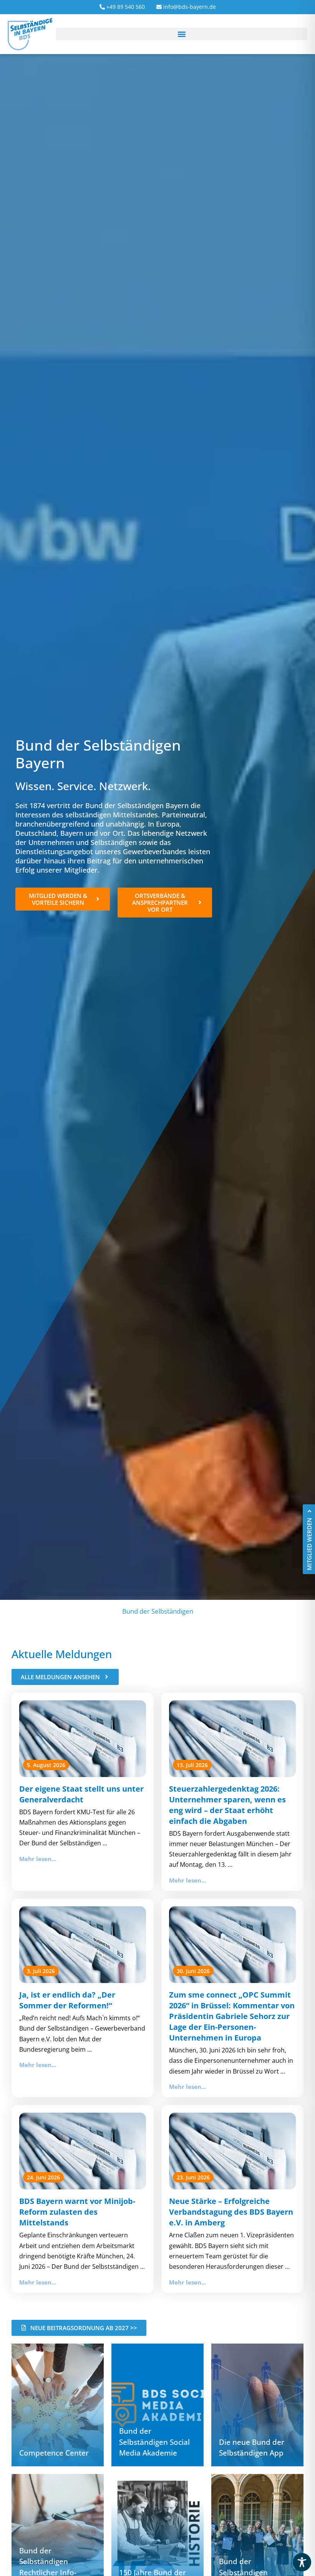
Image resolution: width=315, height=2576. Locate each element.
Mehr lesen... (38, 1859)
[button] (182, 34)
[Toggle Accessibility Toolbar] (302, 2562)
